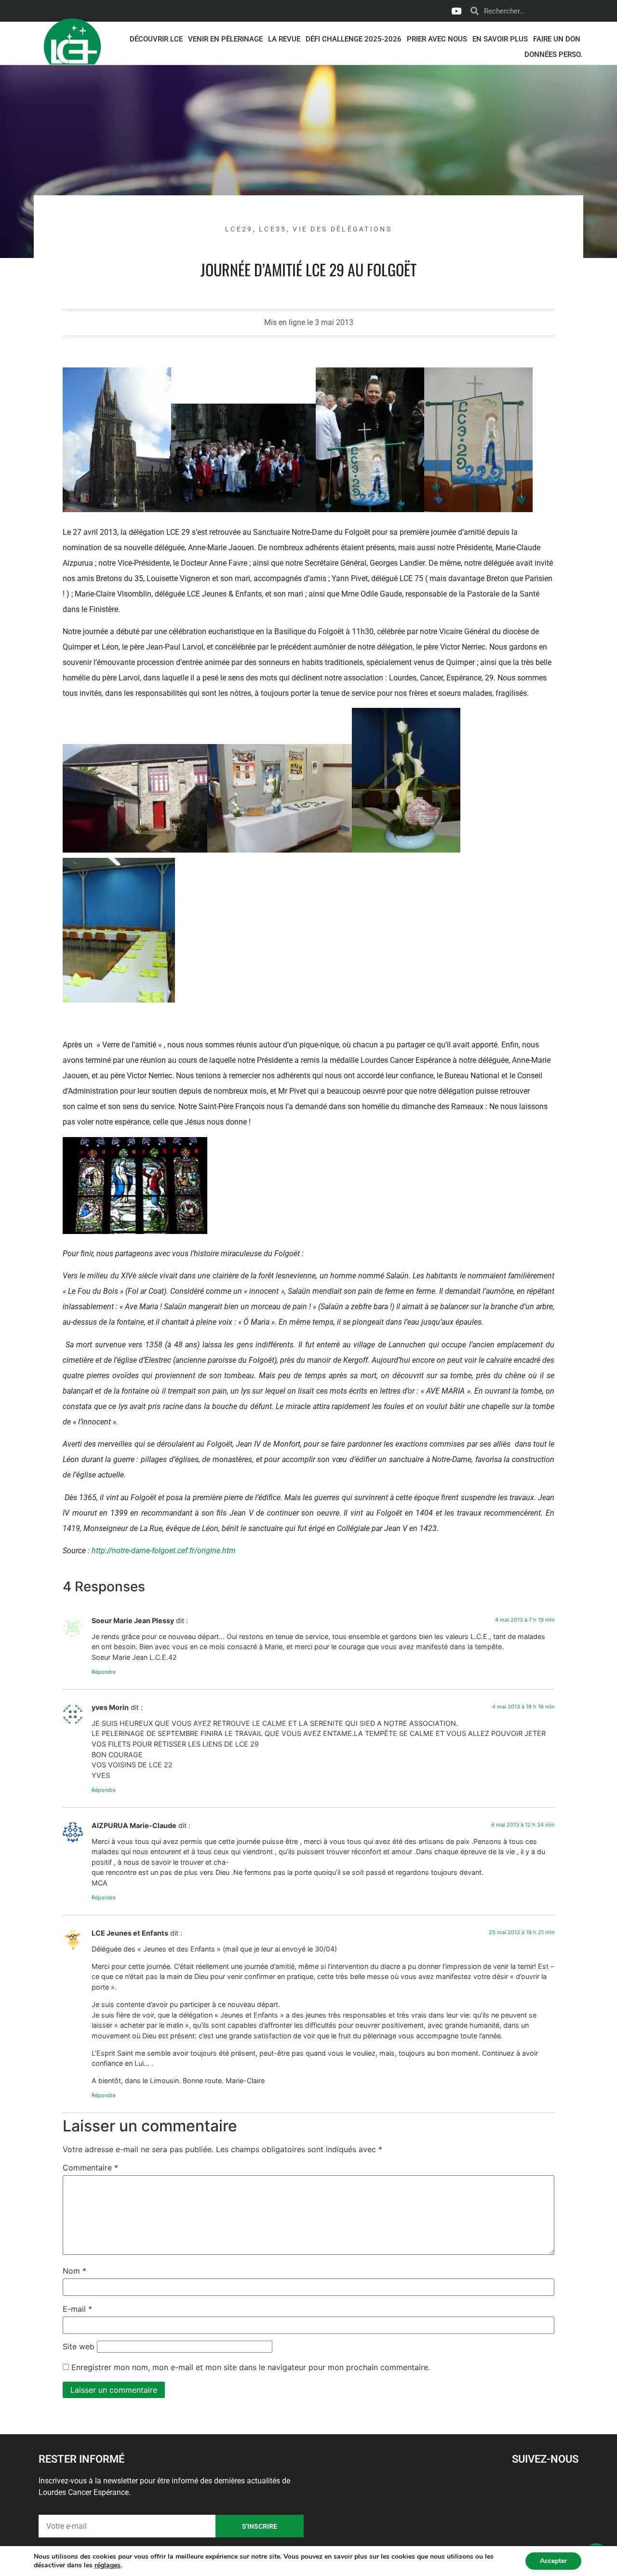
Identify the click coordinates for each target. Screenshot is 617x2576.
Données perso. (553, 54)
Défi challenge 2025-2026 (354, 39)
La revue (284, 39)
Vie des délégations (342, 229)
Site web (79, 2346)
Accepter (553, 2561)
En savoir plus (500, 39)
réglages (107, 2565)
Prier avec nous (437, 39)
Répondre (104, 1672)
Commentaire (90, 2168)
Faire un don (557, 39)
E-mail (77, 2309)
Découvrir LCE (156, 39)
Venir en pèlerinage (225, 39)
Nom (74, 2271)
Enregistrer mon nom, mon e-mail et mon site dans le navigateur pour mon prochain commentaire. (251, 2367)
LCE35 (273, 229)
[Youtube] (456, 11)
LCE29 (239, 229)
